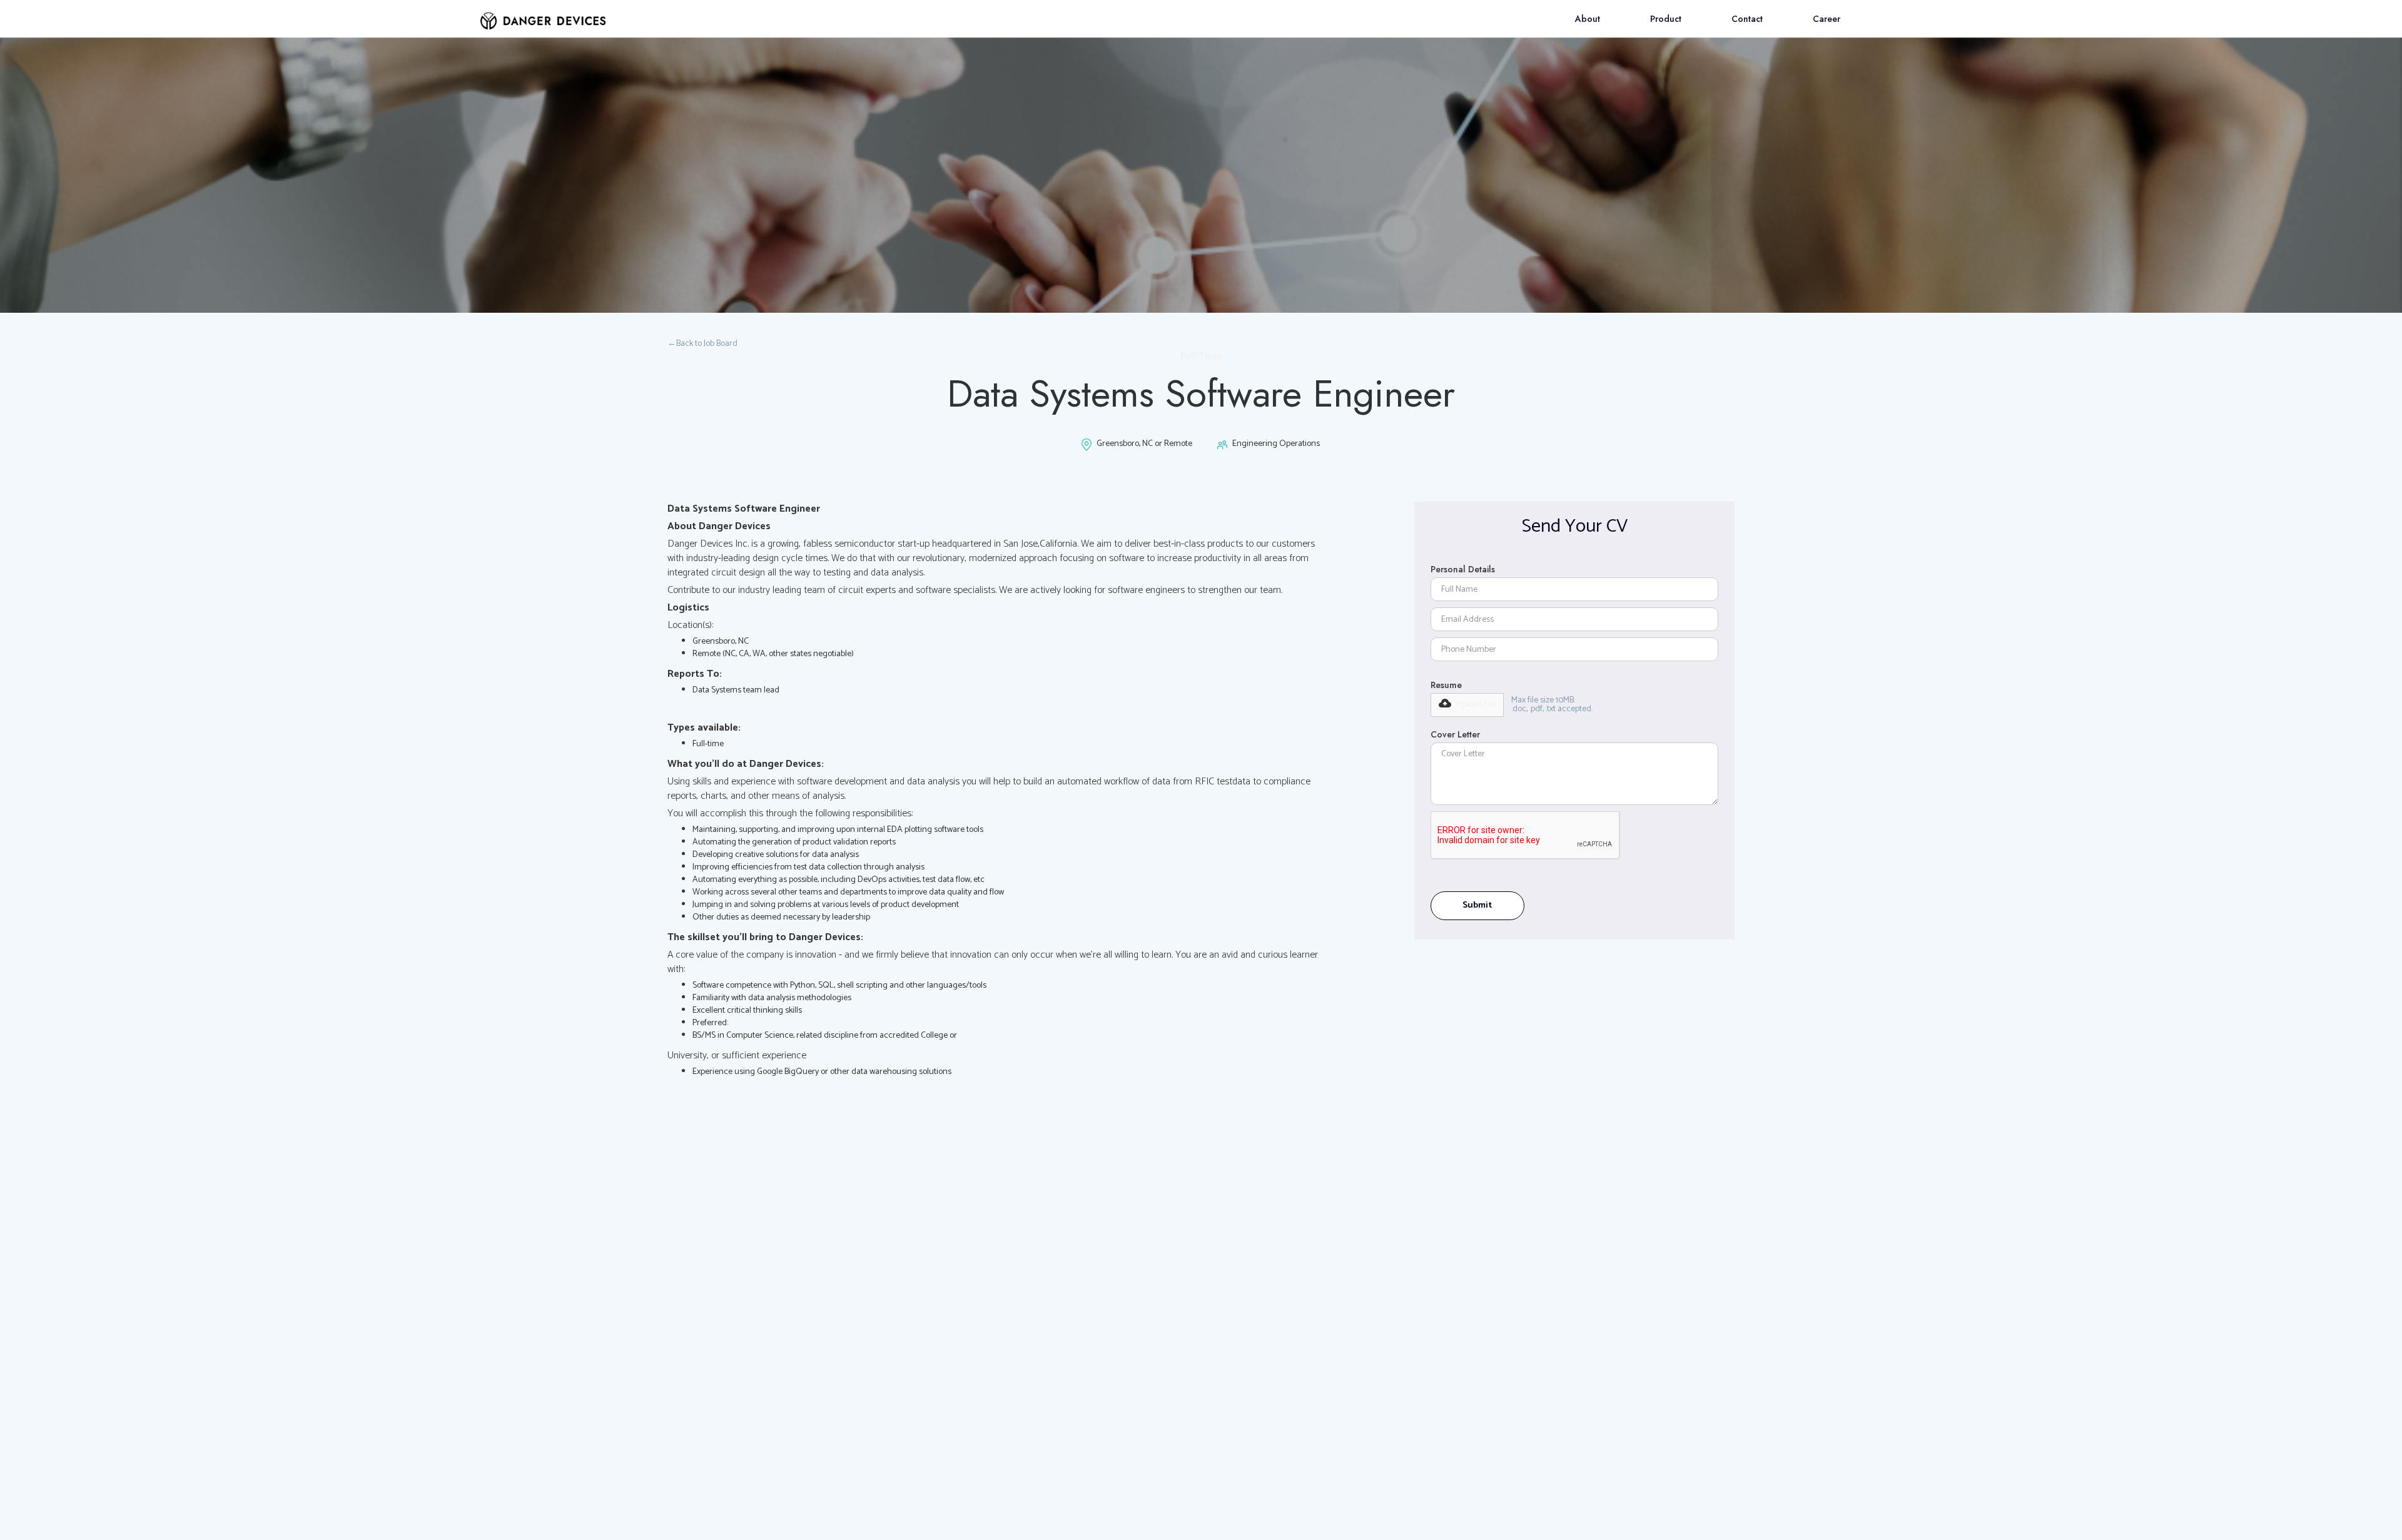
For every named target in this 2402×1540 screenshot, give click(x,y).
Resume (1446, 685)
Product (1666, 19)
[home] (543, 15)
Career (1827, 19)
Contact (1747, 19)
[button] (1467, 705)
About (1588, 19)
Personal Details (1463, 569)
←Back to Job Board (702, 344)
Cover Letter (1455, 734)
